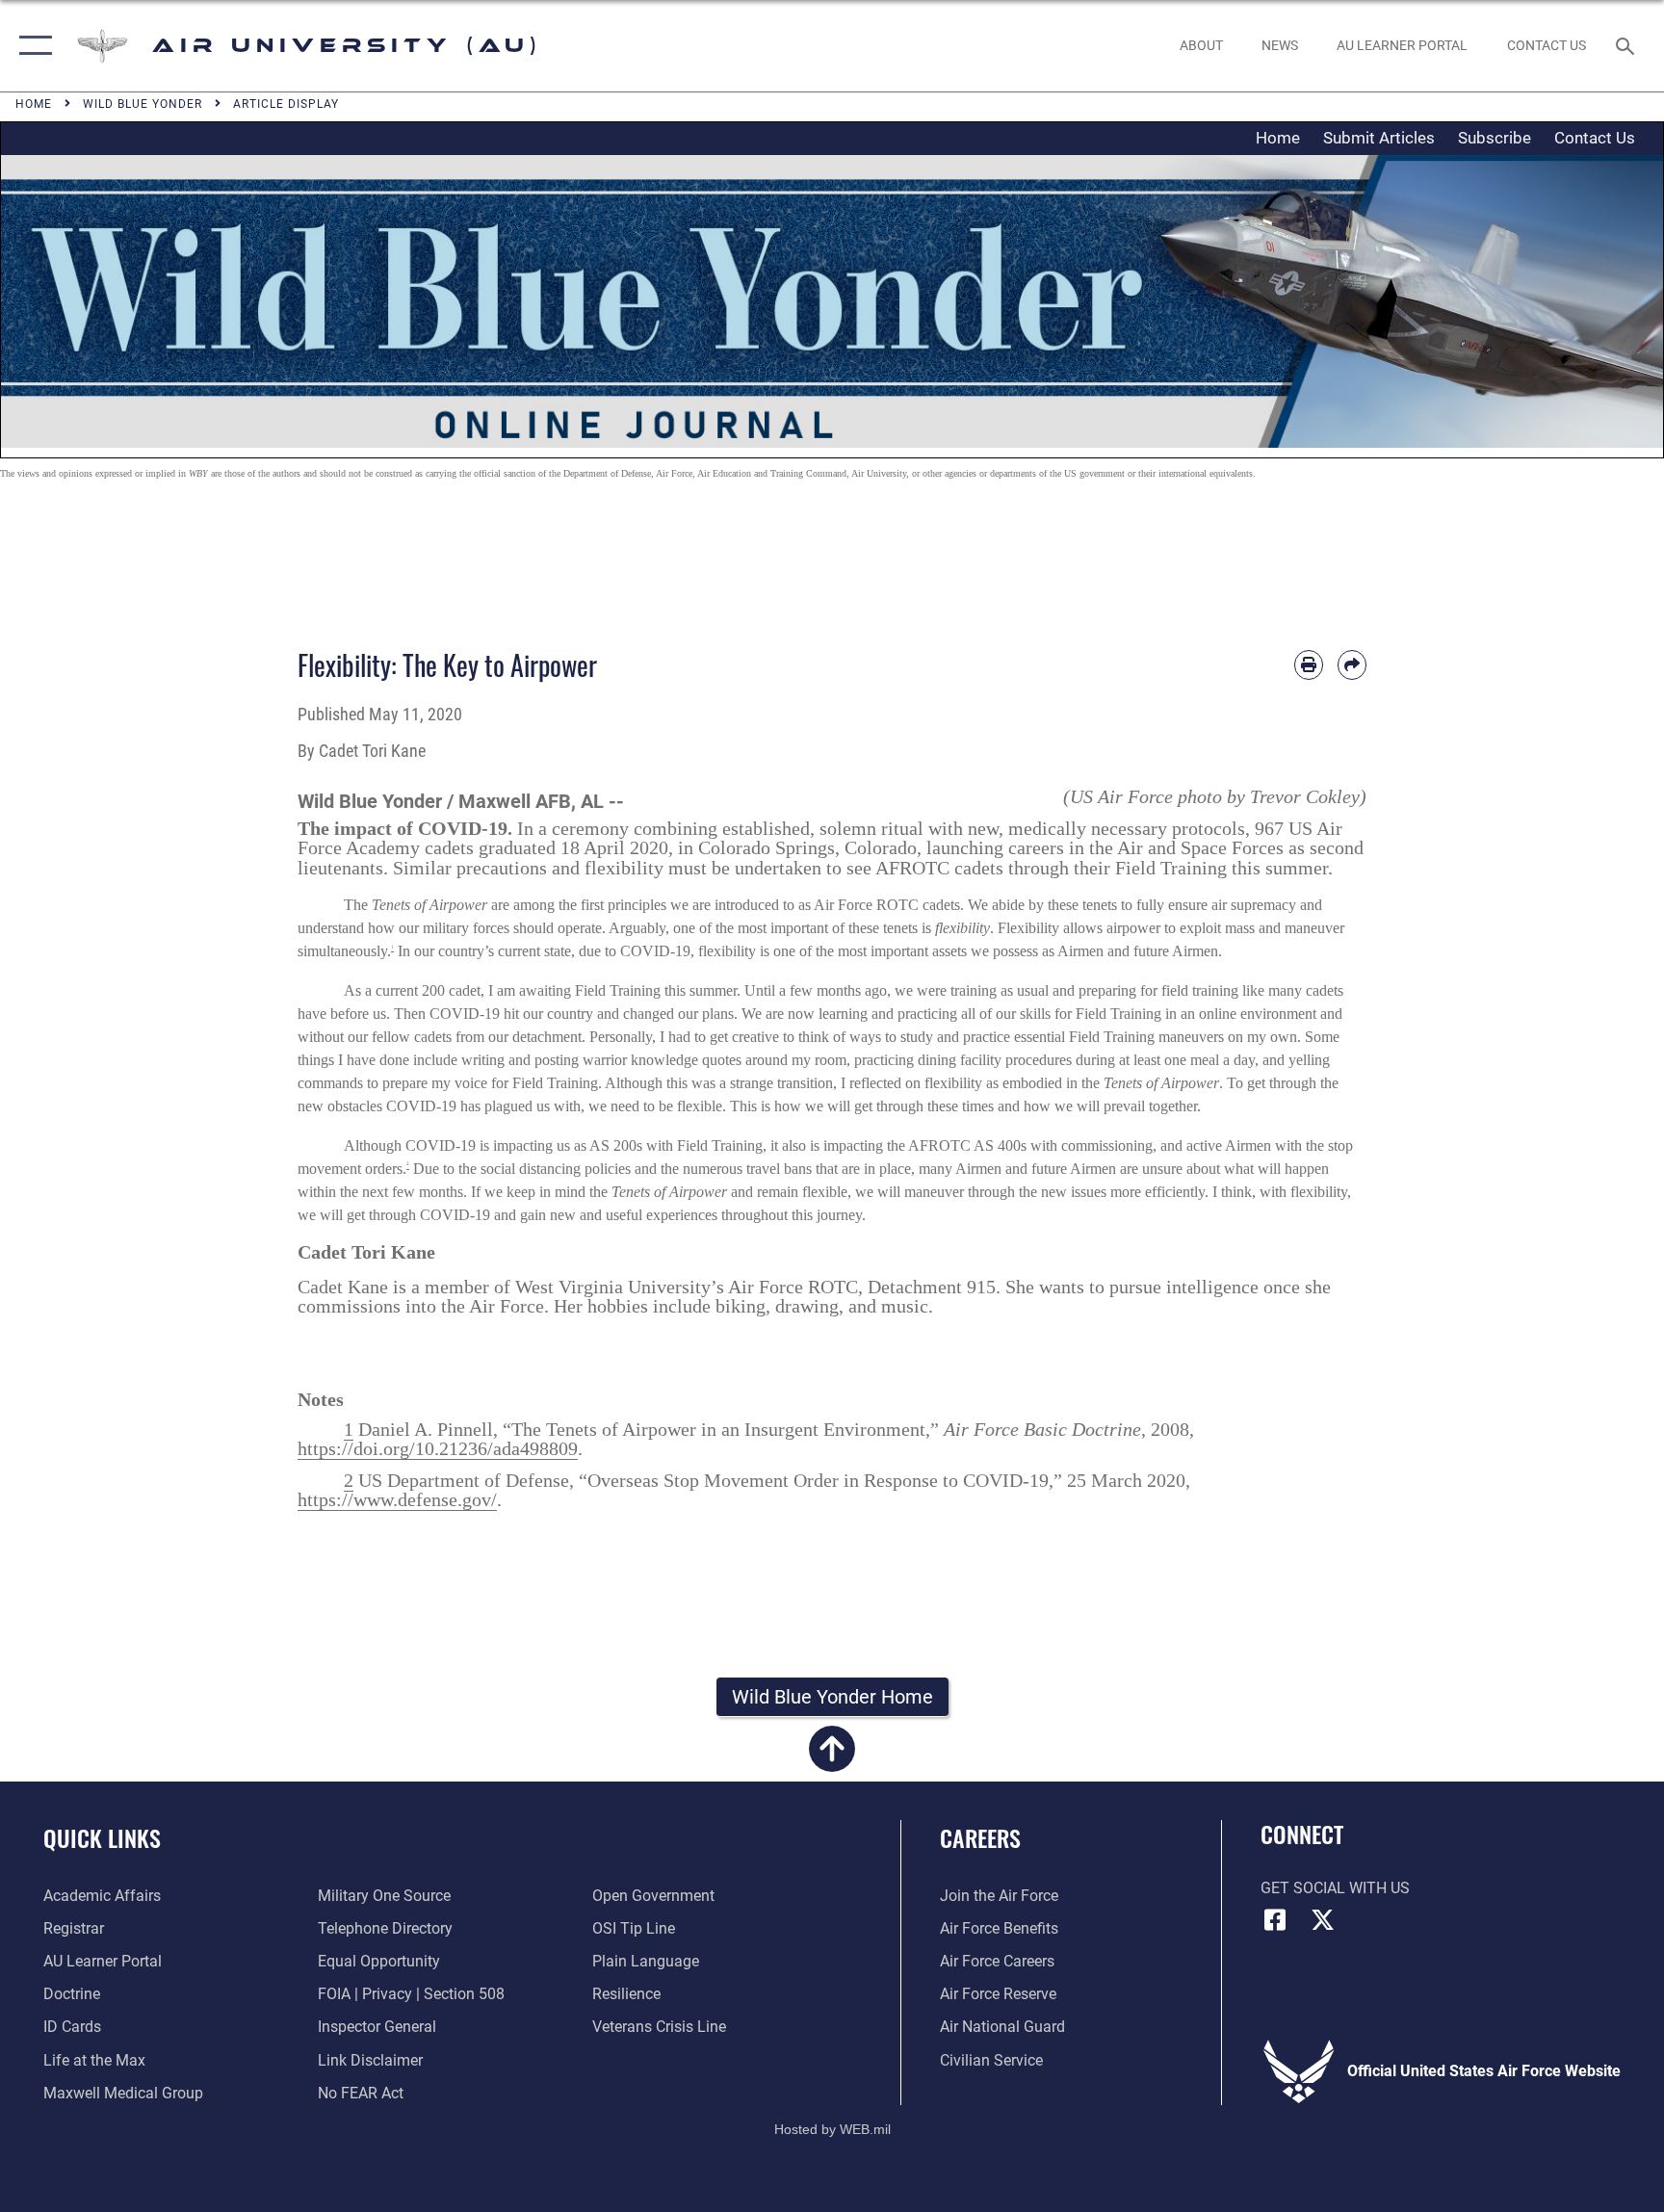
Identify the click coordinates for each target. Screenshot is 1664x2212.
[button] (31, 46)
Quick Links (102, 1837)
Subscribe (1495, 138)
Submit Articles (1379, 138)
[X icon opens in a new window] (1323, 1920)
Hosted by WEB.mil (832, 2129)
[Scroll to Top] (832, 1759)
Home (1278, 138)
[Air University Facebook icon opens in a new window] (1275, 1920)
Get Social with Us (1335, 1888)
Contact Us (1595, 138)
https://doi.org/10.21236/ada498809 (438, 1448)
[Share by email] (1352, 664)
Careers (980, 1837)
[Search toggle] (1627, 45)
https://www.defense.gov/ (397, 1499)
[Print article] (1309, 664)
